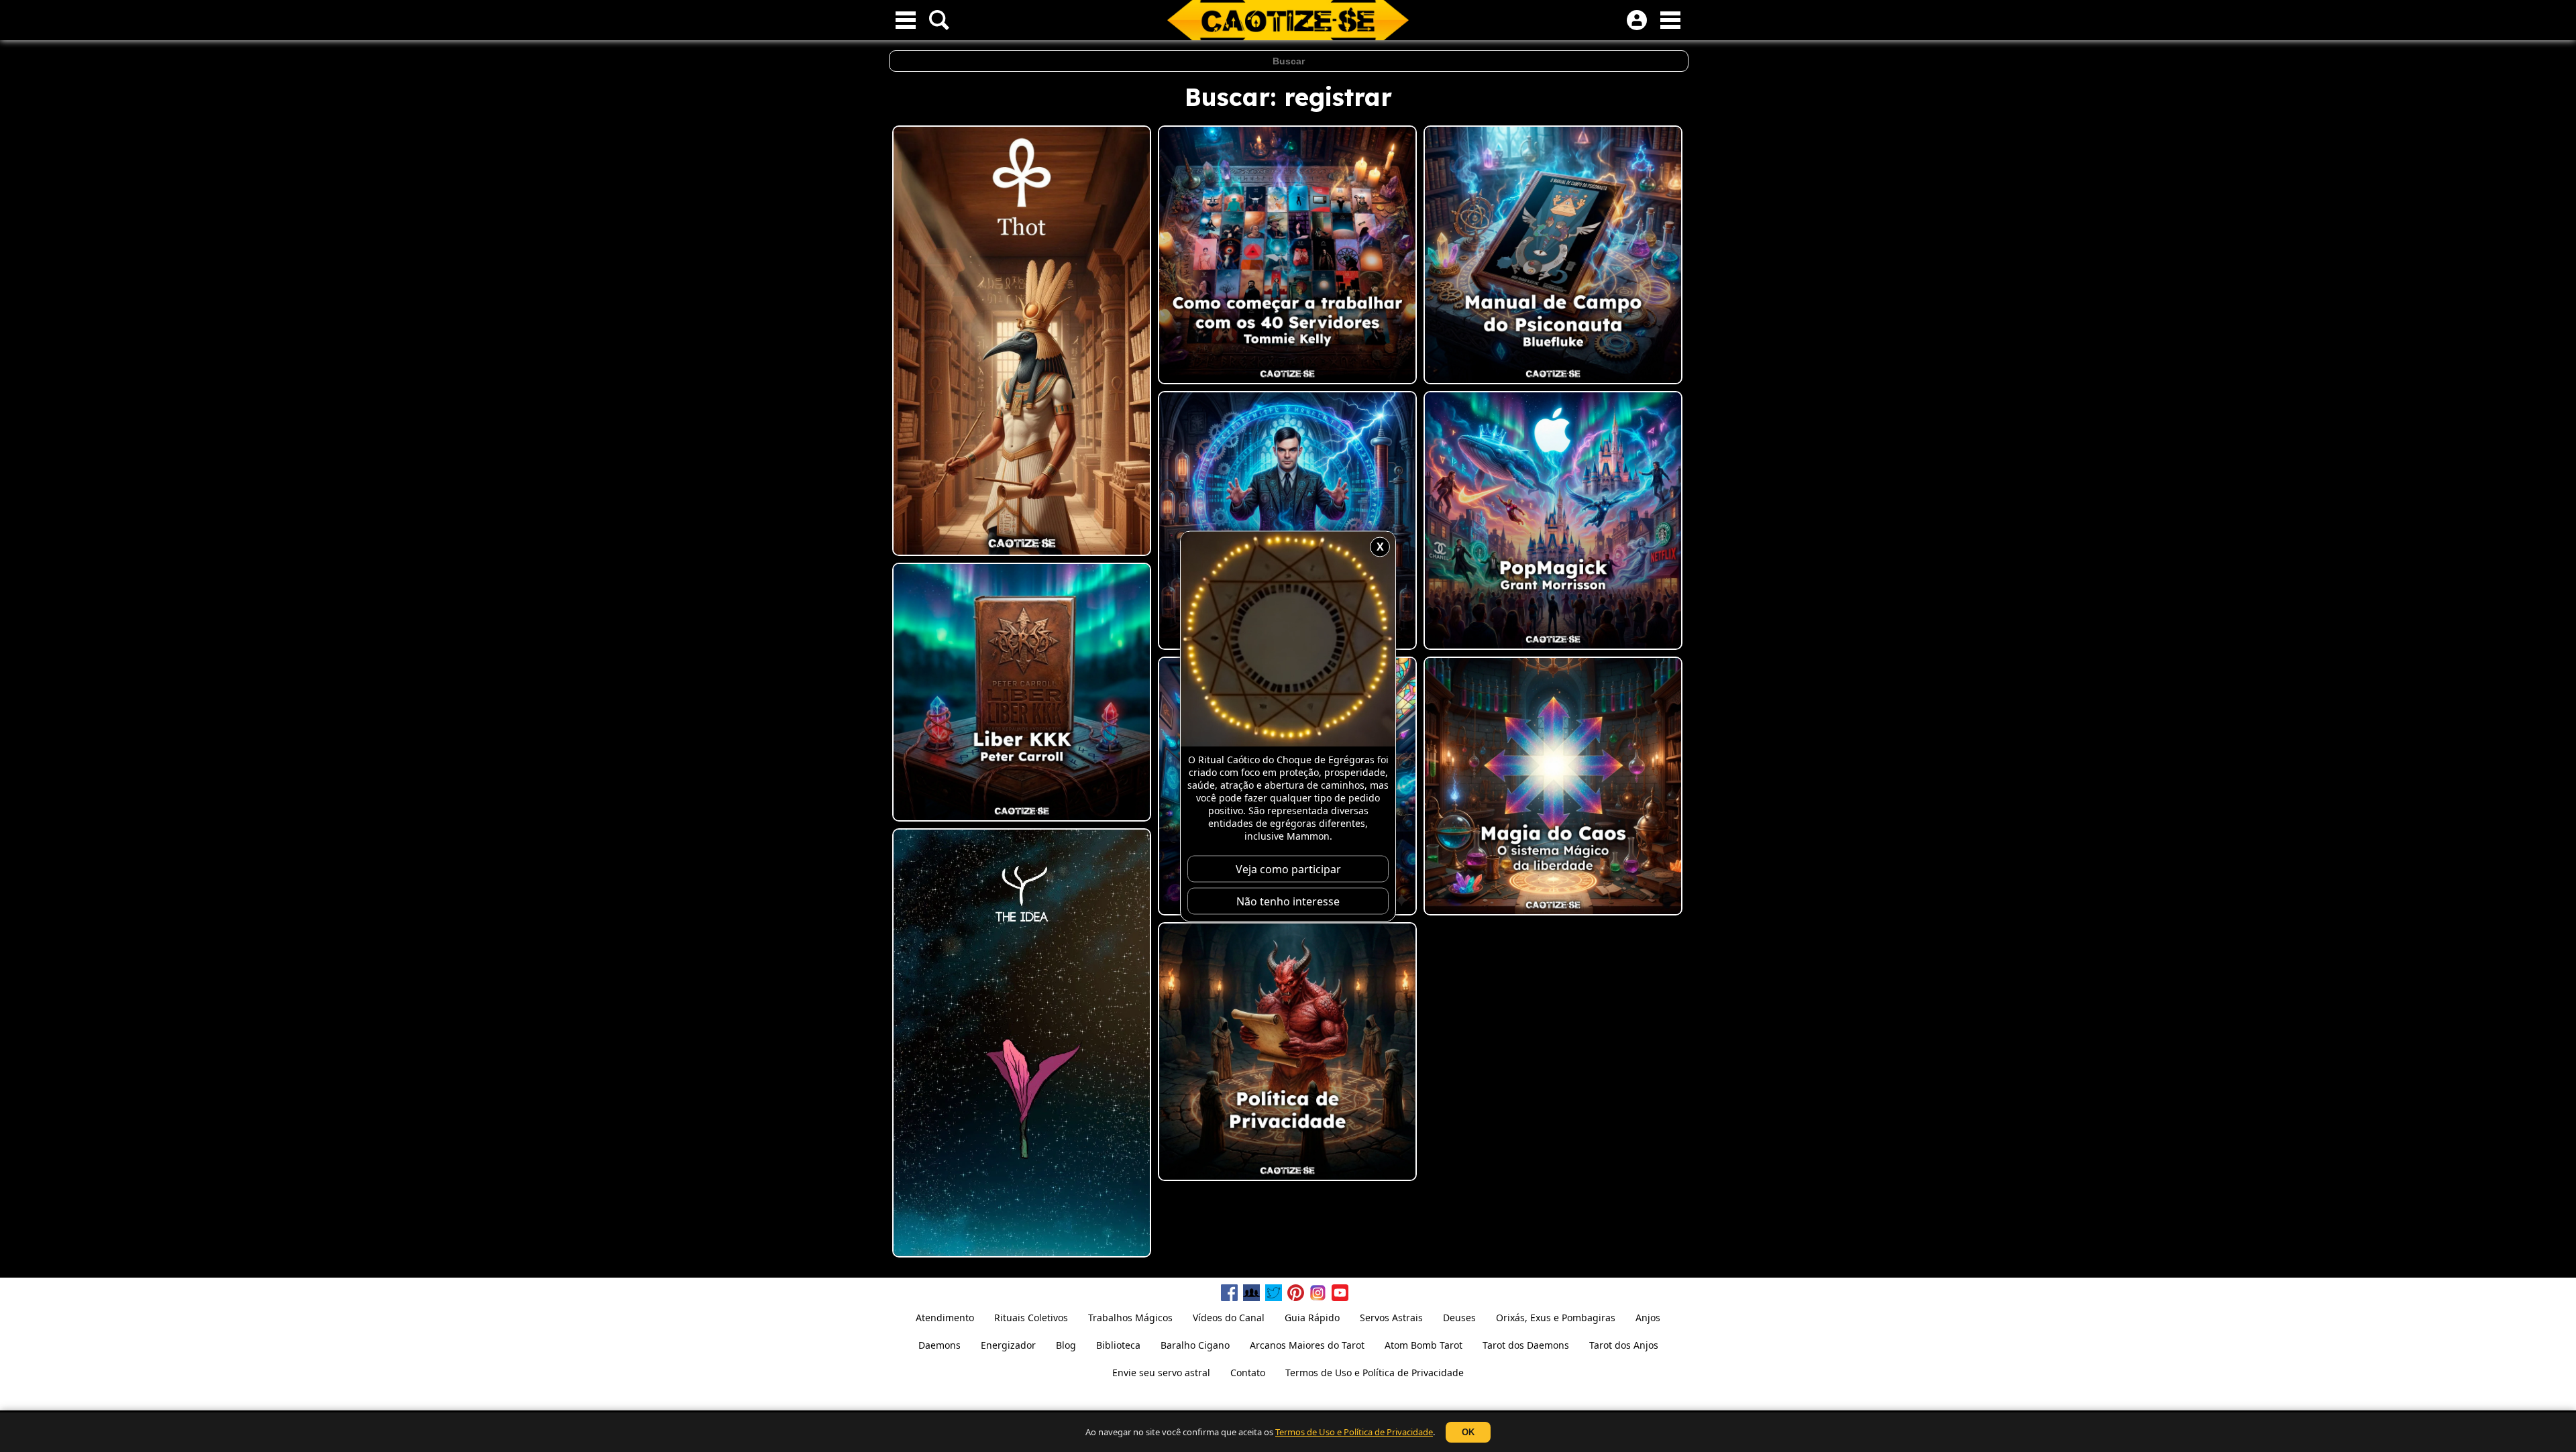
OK (1468, 1432)
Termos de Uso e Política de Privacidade (1354, 1432)
